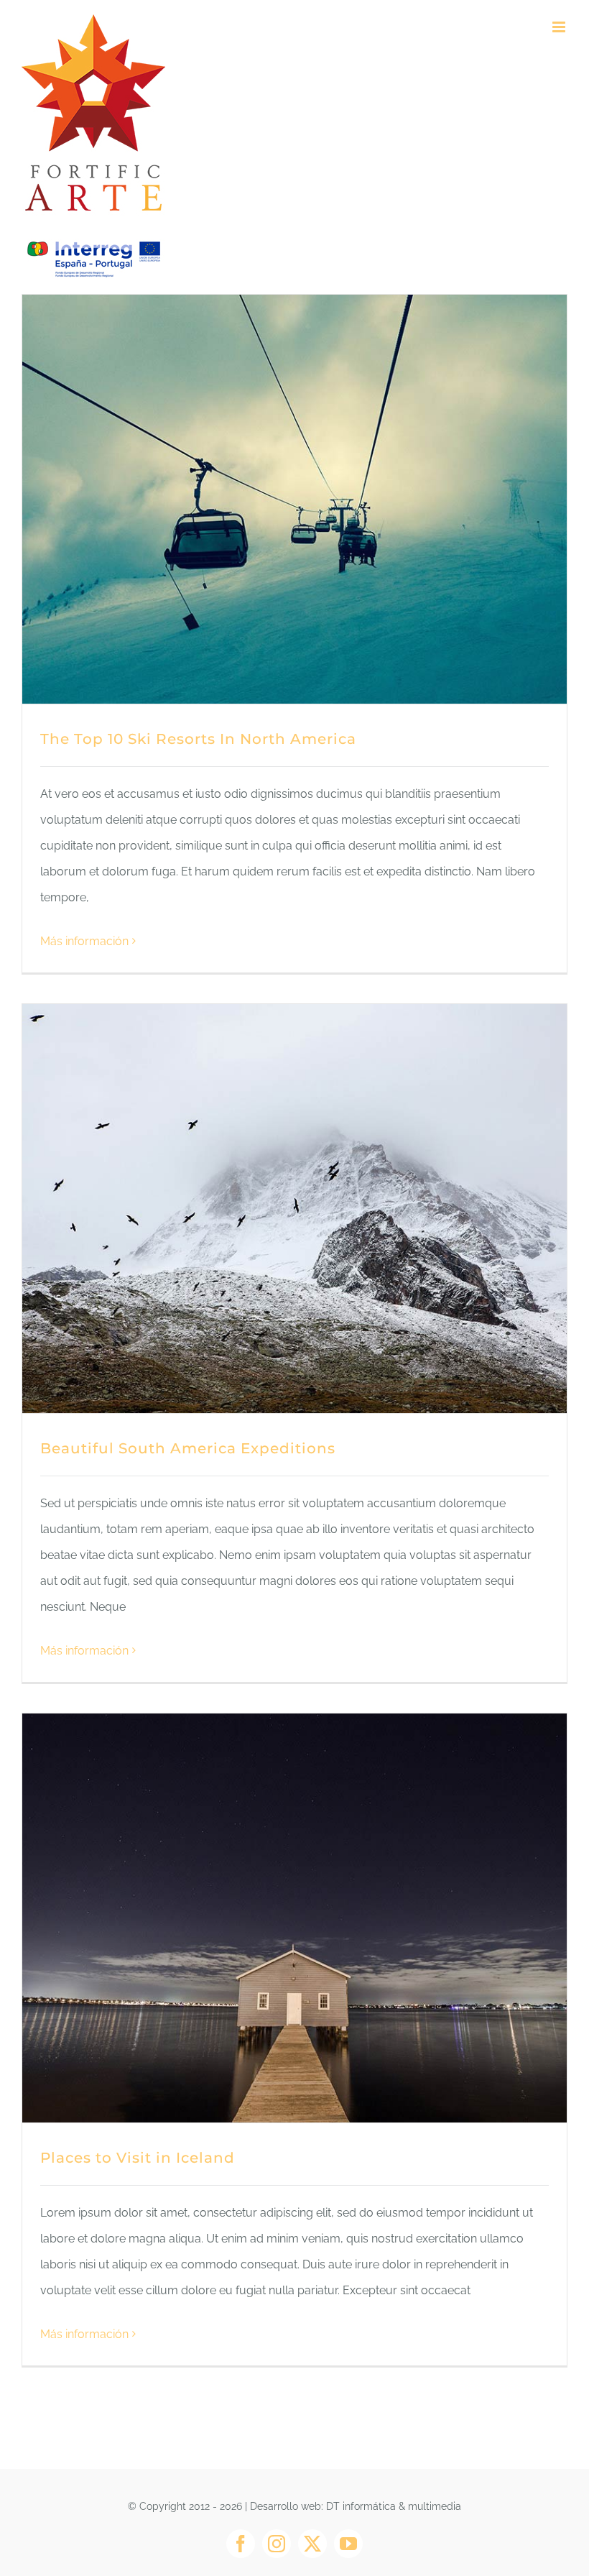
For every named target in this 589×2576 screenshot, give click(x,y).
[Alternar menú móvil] (560, 27)
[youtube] (348, 2544)
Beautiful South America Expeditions (188, 1448)
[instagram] (277, 2544)
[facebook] (241, 2544)
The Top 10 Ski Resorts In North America (198, 739)
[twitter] (312, 2544)
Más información (84, 941)
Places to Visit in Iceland (138, 2158)
